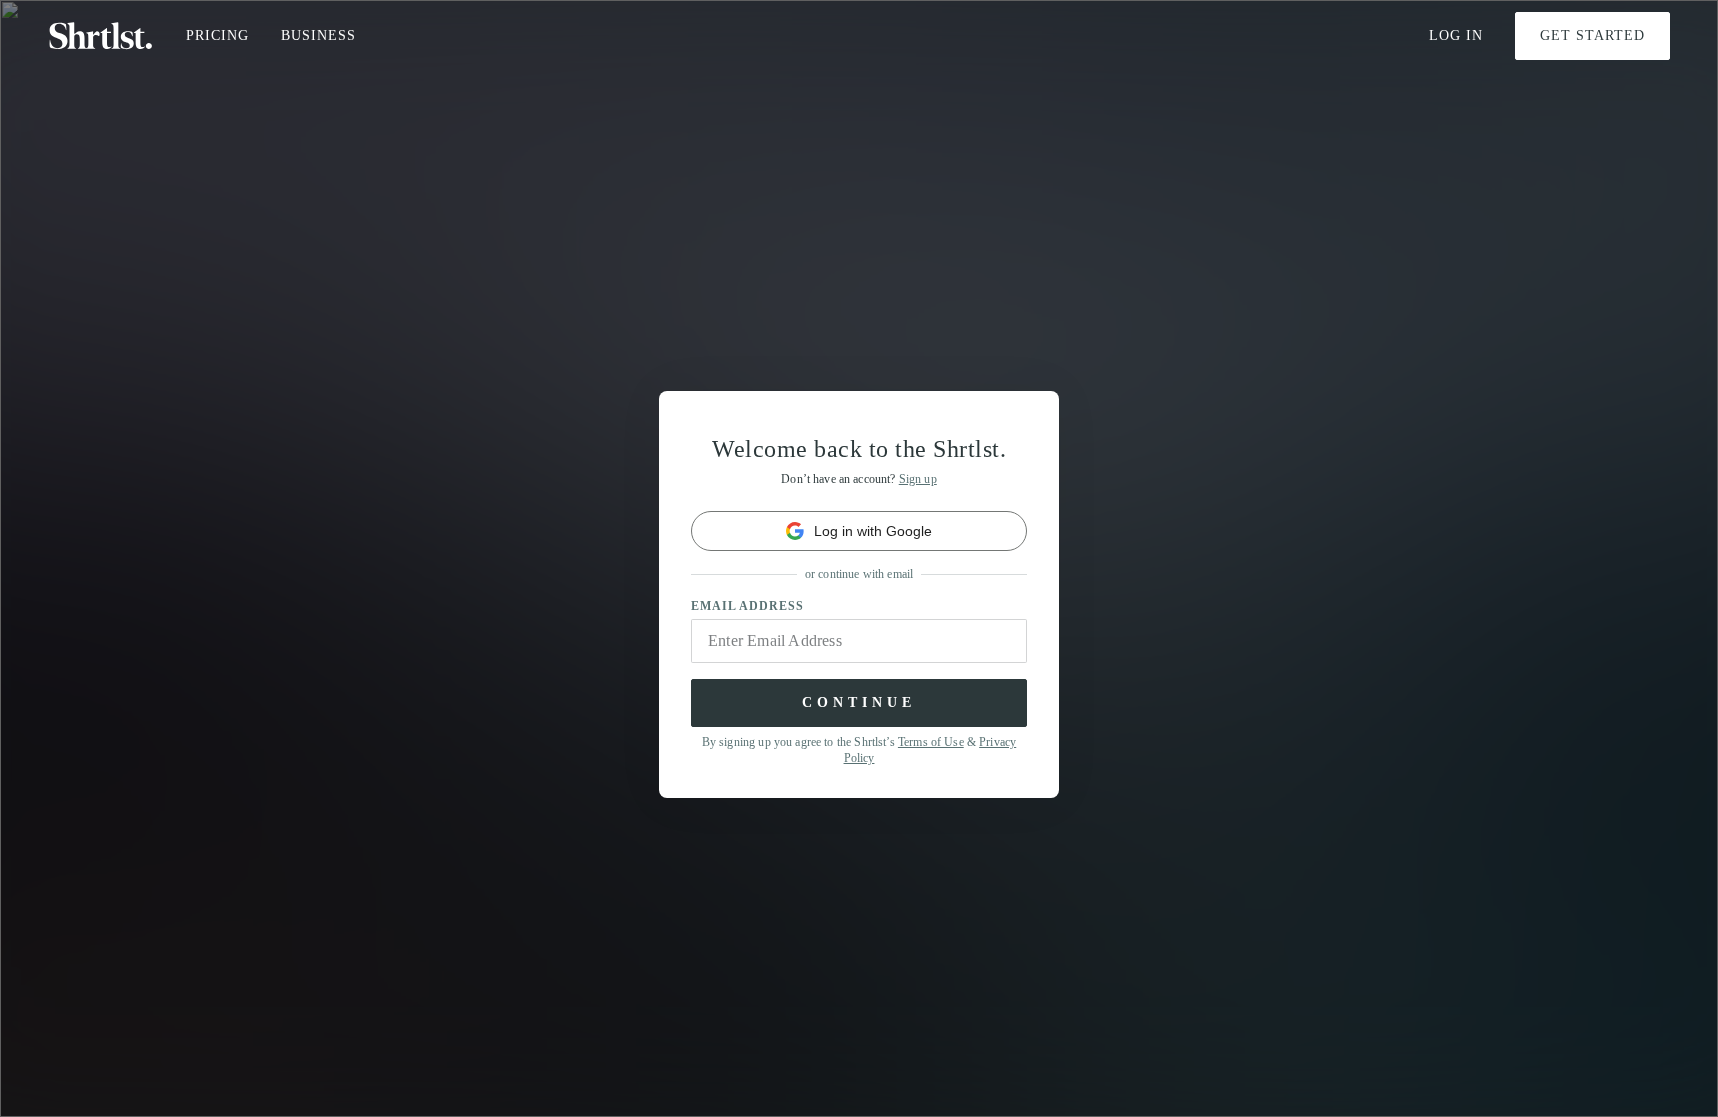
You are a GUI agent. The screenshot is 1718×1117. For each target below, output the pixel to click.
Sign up (918, 479)
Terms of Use (931, 742)
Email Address (747, 606)
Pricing (217, 35)
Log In (1456, 35)
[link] (859, 531)
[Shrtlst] (101, 36)
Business (318, 35)
